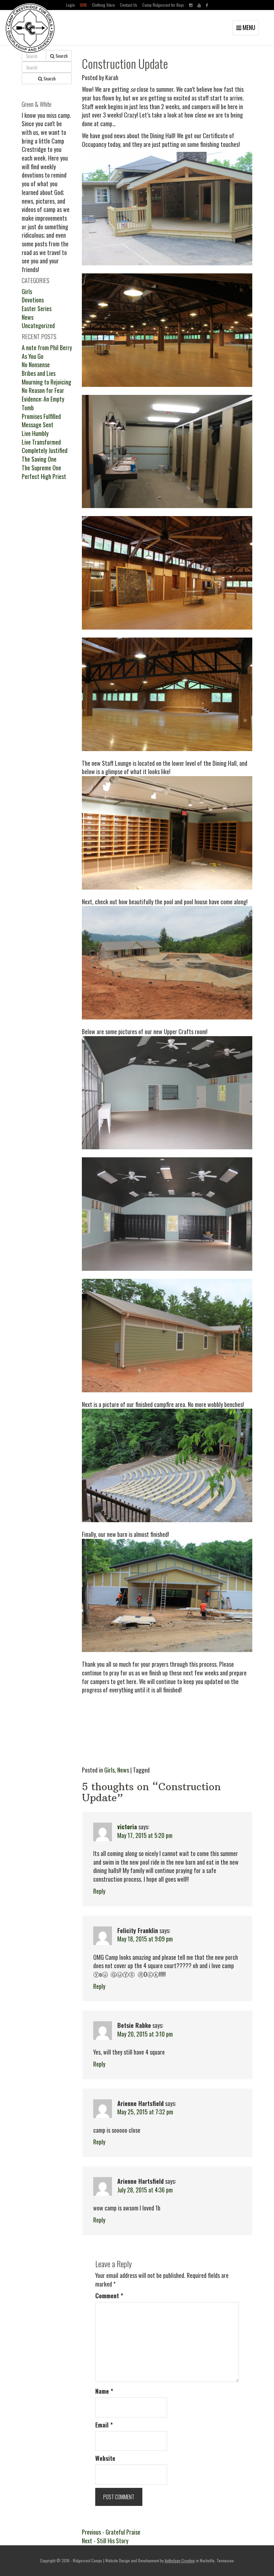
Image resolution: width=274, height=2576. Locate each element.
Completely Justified (45, 450)
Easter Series (37, 308)
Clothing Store (103, 5)
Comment (109, 2296)
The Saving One (39, 459)
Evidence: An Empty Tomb (43, 403)
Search (61, 56)
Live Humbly (35, 433)
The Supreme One (41, 468)
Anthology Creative (180, 2560)
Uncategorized (38, 325)
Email (104, 2425)
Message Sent (38, 425)
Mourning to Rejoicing (46, 382)
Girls (109, 1770)
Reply (99, 1891)
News (123, 1770)
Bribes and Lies (39, 373)
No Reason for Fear (43, 390)
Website (105, 2458)
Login (71, 5)
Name (104, 2391)
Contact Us (129, 5)
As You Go (33, 356)
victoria (127, 1827)
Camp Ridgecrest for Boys (163, 5)
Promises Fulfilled (41, 416)
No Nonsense (36, 365)
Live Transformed (41, 442)
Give (83, 5)
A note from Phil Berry (47, 347)
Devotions (33, 300)
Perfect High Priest (44, 476)
